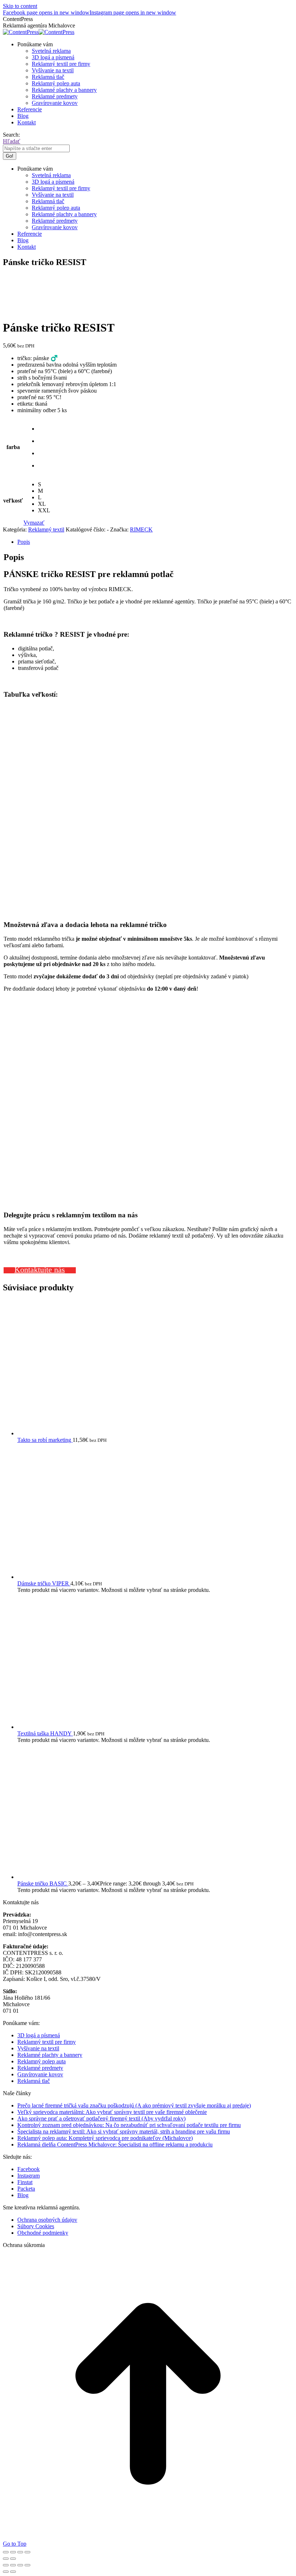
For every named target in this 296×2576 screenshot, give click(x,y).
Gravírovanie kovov (40, 2074)
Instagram (29, 2176)
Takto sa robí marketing (45, 1440)
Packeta (26, 2189)
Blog (23, 2195)
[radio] (44, 429)
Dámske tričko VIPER (44, 1583)
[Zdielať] (20, 2552)
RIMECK (141, 529)
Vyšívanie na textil (38, 2048)
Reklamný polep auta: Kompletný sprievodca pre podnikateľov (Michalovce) (105, 2138)
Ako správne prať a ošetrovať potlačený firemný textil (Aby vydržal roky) (101, 2118)
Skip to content (20, 6)
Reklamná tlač (34, 2081)
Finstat (25, 2182)
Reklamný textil (46, 529)
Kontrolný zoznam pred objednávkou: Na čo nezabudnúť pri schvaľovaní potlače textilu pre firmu (129, 2125)
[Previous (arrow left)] (6, 2572)
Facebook (29, 2169)
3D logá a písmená (39, 2035)
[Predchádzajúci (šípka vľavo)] (6, 2559)
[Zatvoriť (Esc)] (27, 2552)
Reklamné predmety (40, 2068)
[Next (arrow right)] (13, 2572)
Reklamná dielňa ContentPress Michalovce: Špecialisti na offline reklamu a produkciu (115, 2144)
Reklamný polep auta (42, 2061)
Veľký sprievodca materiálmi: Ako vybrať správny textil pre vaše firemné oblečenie (112, 2112)
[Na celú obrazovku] (13, 2552)
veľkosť (13, 501)
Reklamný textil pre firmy (47, 2042)
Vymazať (34, 523)
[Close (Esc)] (6, 2565)
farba (13, 447)
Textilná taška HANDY (45, 1733)
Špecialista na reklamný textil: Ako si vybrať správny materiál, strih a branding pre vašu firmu (124, 2131)
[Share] (13, 2565)
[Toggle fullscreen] (20, 2565)
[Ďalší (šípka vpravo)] (13, 2559)
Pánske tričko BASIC (43, 1883)
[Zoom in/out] (6, 2552)
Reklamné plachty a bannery (50, 2055)
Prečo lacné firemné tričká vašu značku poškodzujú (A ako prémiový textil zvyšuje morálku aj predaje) (134, 2105)
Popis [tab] (24, 542)
